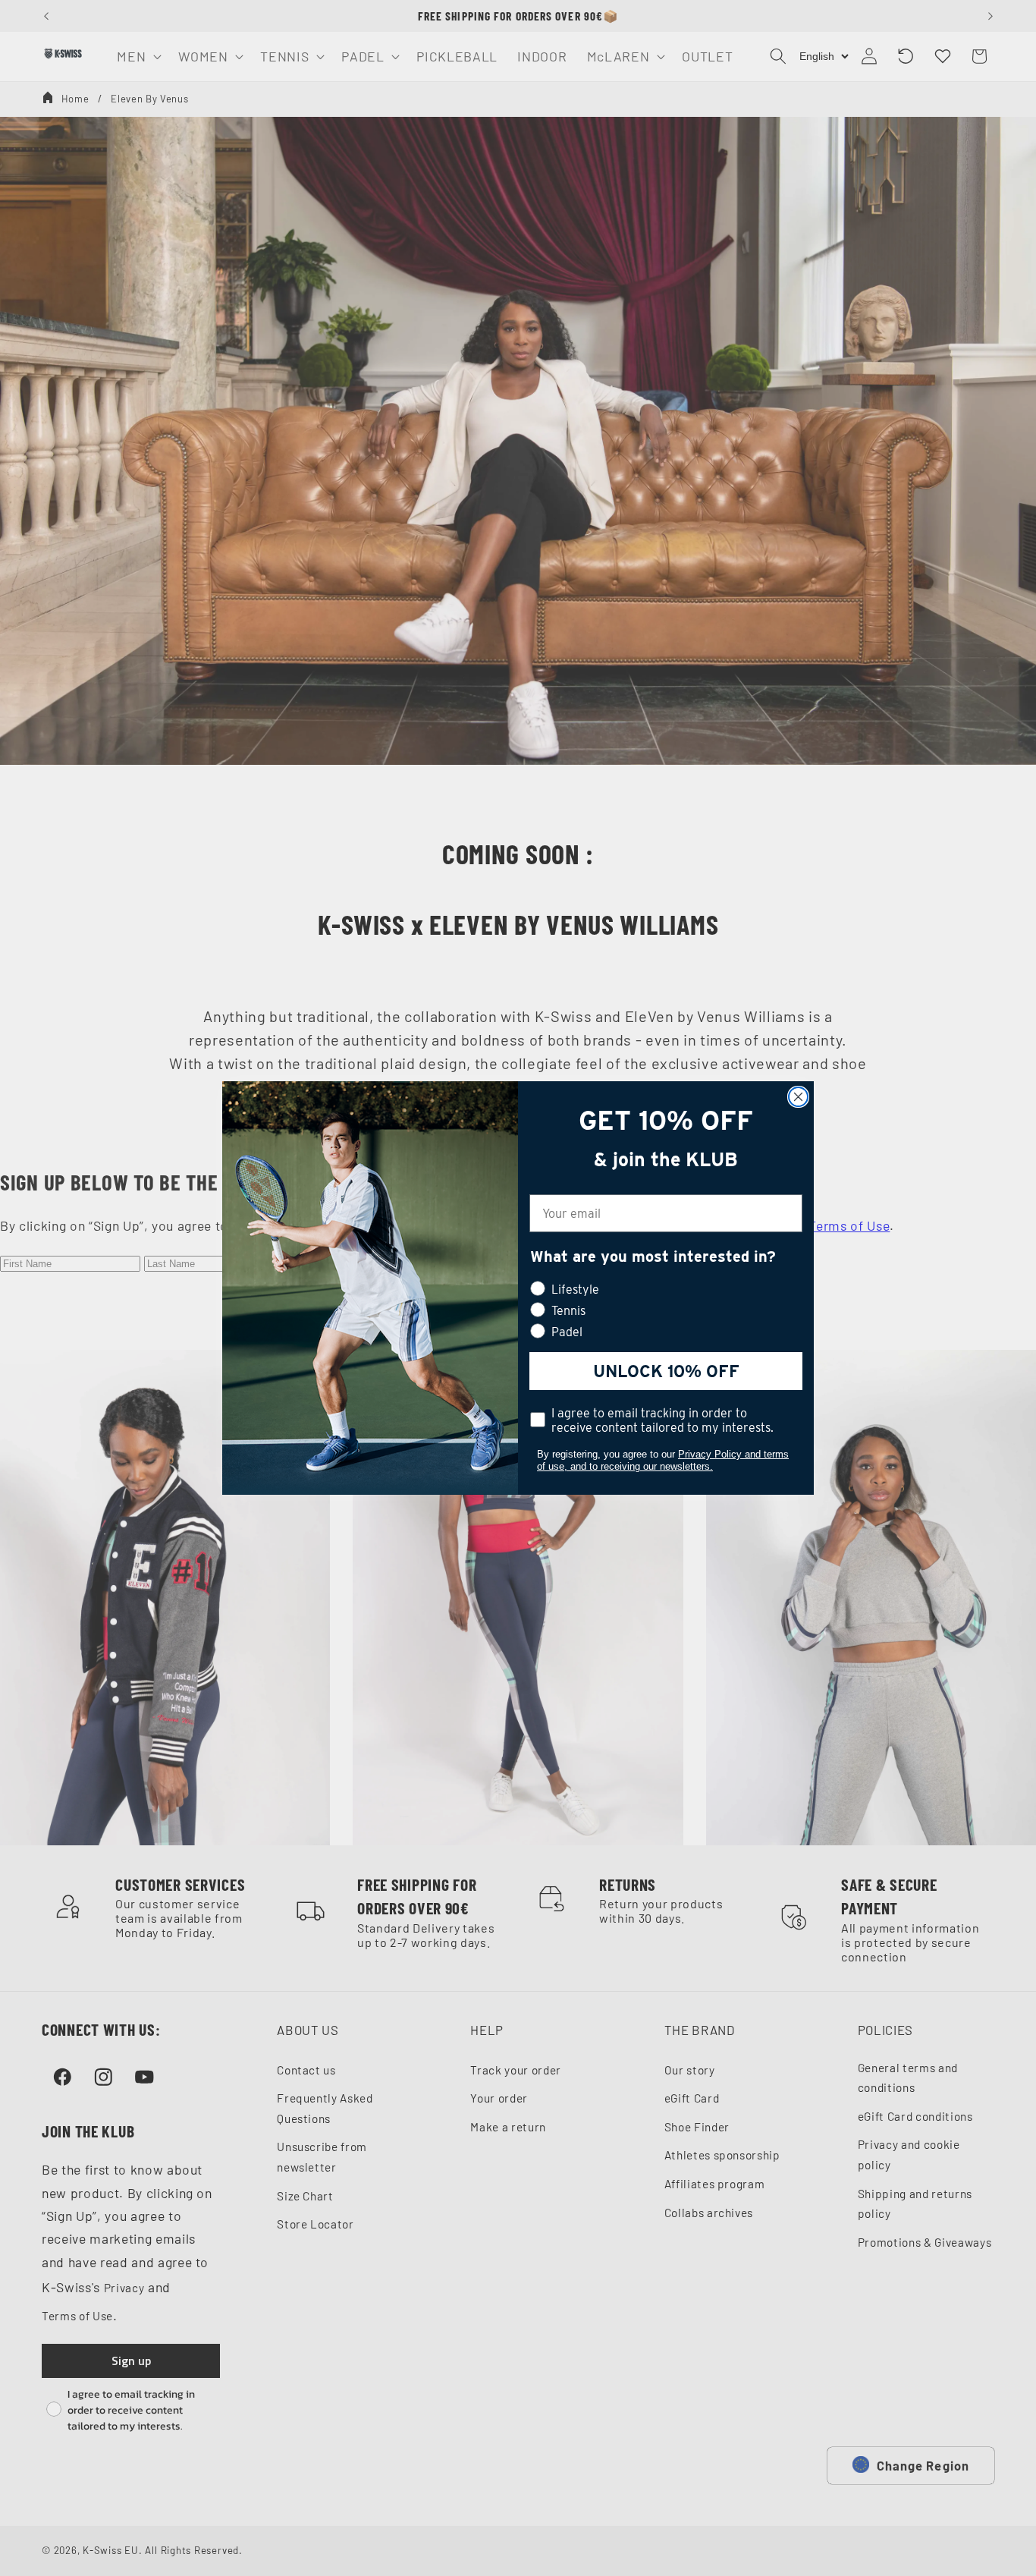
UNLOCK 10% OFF (666, 1371)
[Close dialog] (798, 1097)
